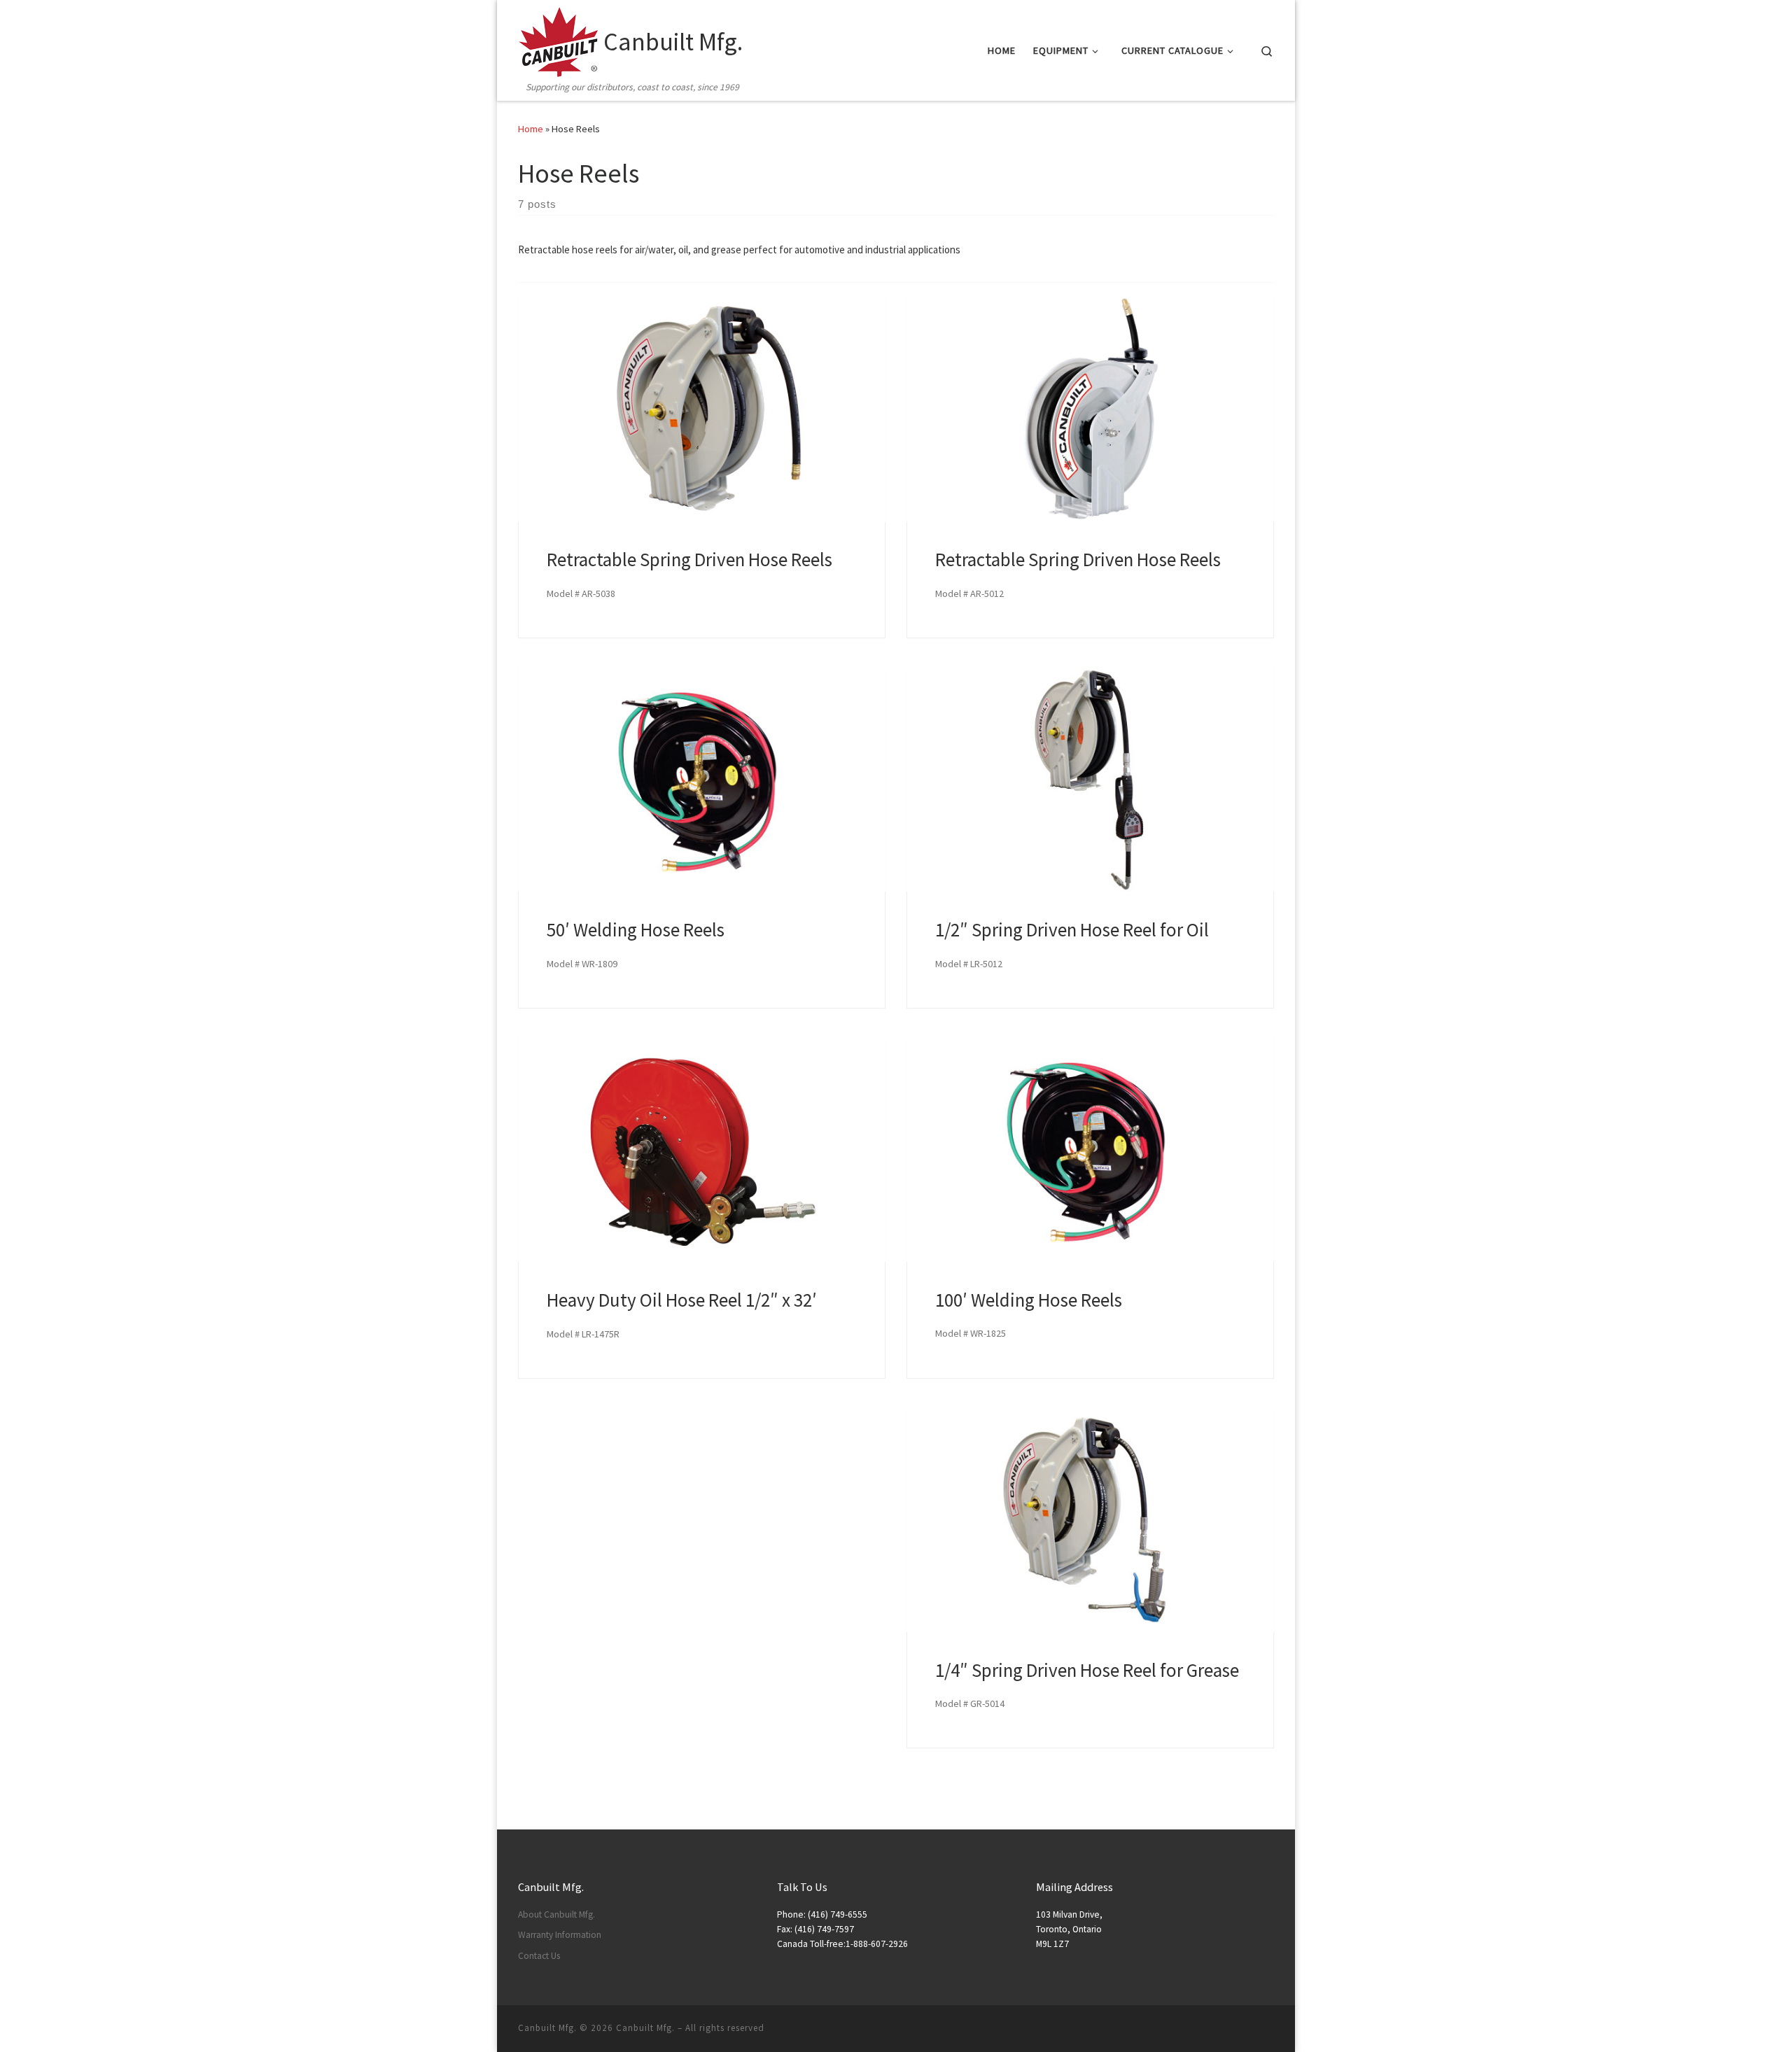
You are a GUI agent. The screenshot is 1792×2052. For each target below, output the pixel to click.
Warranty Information (560, 1935)
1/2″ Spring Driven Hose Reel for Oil (1072, 929)
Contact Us (539, 1956)
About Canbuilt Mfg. (556, 1914)
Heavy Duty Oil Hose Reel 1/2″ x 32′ (682, 1300)
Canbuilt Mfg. (645, 2028)
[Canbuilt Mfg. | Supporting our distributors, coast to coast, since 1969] (558, 40)
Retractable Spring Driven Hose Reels (689, 559)
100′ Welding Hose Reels (1029, 1300)
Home (531, 129)
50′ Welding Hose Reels (636, 929)
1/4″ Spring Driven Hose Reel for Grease (1087, 1670)
